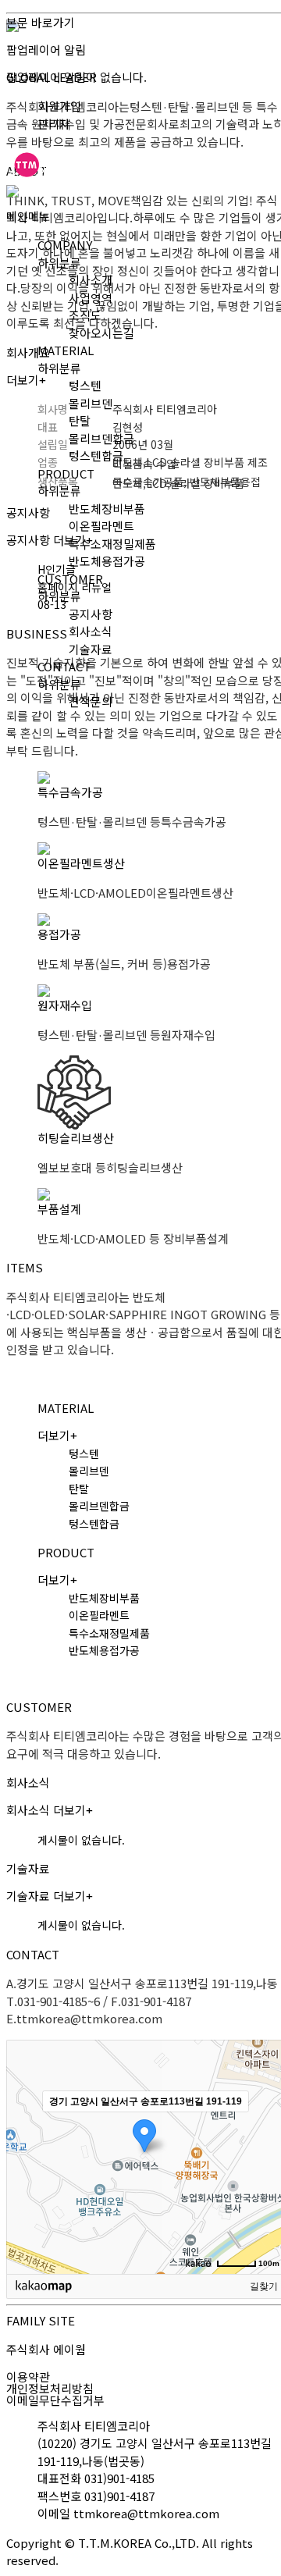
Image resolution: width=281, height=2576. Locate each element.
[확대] (268, 2129)
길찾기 (264, 2286)
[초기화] (268, 2184)
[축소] (268, 2154)
